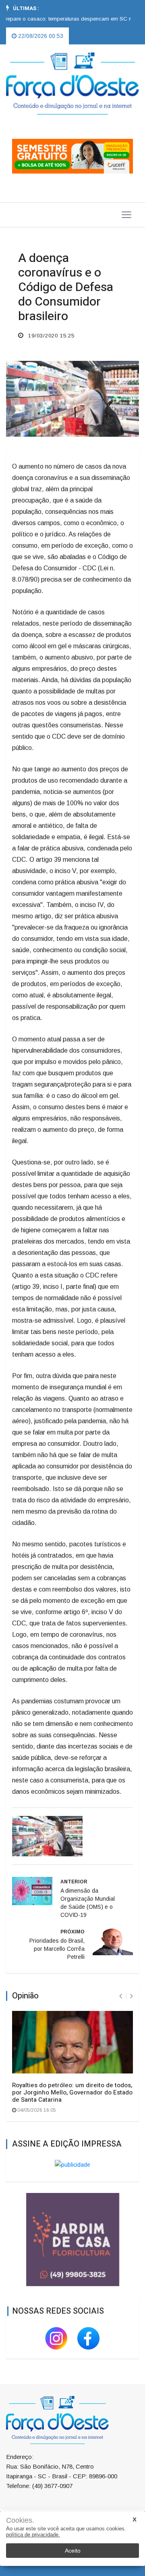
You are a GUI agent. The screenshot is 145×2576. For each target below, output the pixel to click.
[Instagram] (57, 2337)
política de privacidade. (33, 2535)
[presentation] (121, 1996)
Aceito (73, 2551)
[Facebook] (89, 2337)
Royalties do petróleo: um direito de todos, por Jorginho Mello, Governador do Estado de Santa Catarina (72, 2092)
